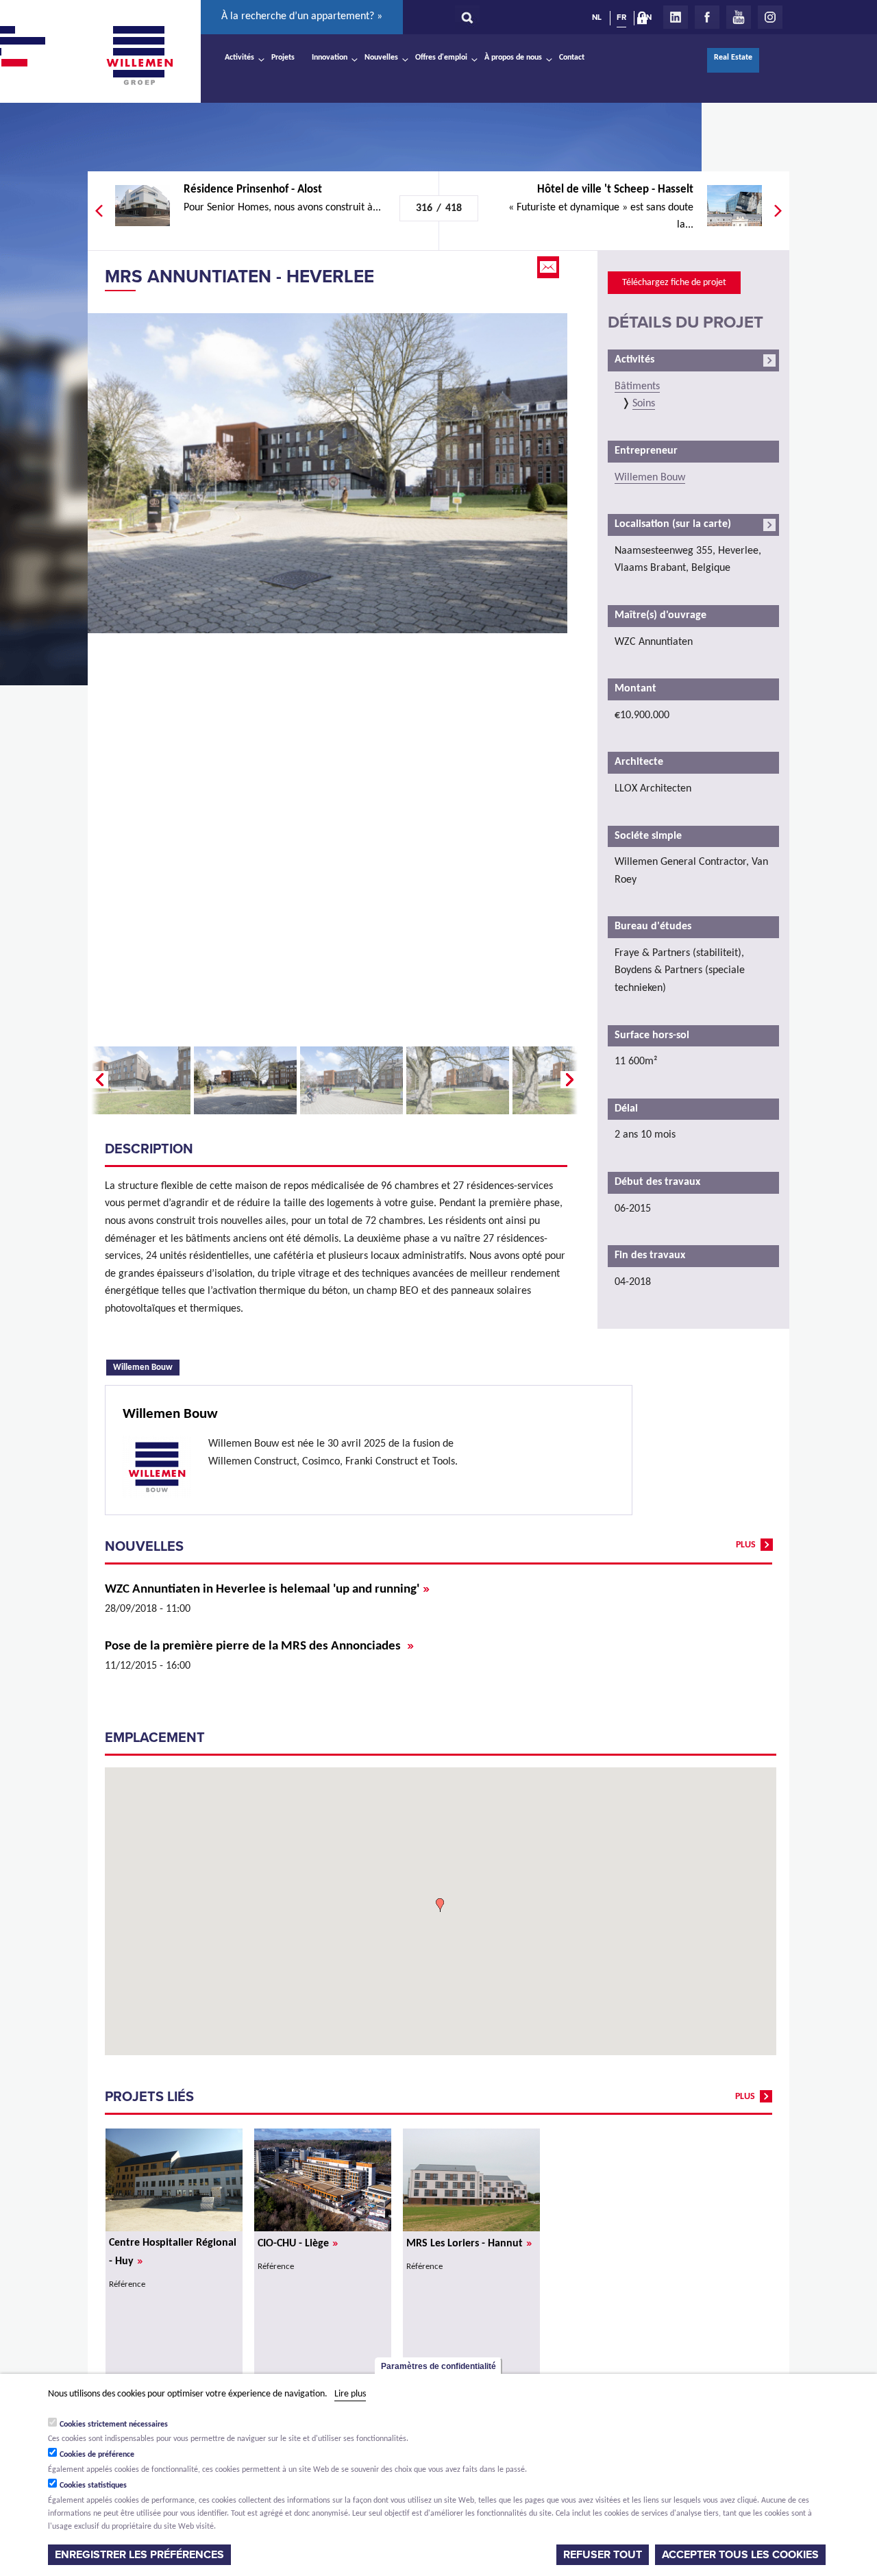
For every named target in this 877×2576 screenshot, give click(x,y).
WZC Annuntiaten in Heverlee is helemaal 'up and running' (267, 1590)
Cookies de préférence (97, 2455)
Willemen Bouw (146, 1366)
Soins (644, 404)
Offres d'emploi (441, 58)
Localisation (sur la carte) (673, 524)
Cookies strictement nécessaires (114, 2424)
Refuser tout (603, 2555)
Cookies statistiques (93, 2486)
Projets (283, 58)
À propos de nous (513, 58)
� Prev (98, 1080)
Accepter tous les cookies (740, 2555)
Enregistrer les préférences (139, 2555)
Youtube (739, 17)
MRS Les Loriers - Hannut (469, 2244)
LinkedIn (676, 17)
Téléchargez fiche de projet (674, 283)
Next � (571, 1080)
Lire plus (350, 2394)
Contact (572, 58)
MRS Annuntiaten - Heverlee (239, 277)
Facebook (707, 17)
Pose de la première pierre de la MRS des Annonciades (259, 1646)
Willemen (139, 56)
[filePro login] (645, 21)
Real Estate (733, 58)
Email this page (549, 267)
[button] (440, 1905)
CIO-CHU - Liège (298, 2244)
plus (746, 1545)
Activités (239, 58)
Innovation (330, 58)
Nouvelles (381, 58)
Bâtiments (637, 387)
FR (621, 17)
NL (597, 17)
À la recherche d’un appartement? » (302, 16)
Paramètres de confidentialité (438, 2366)
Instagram (770, 17)
